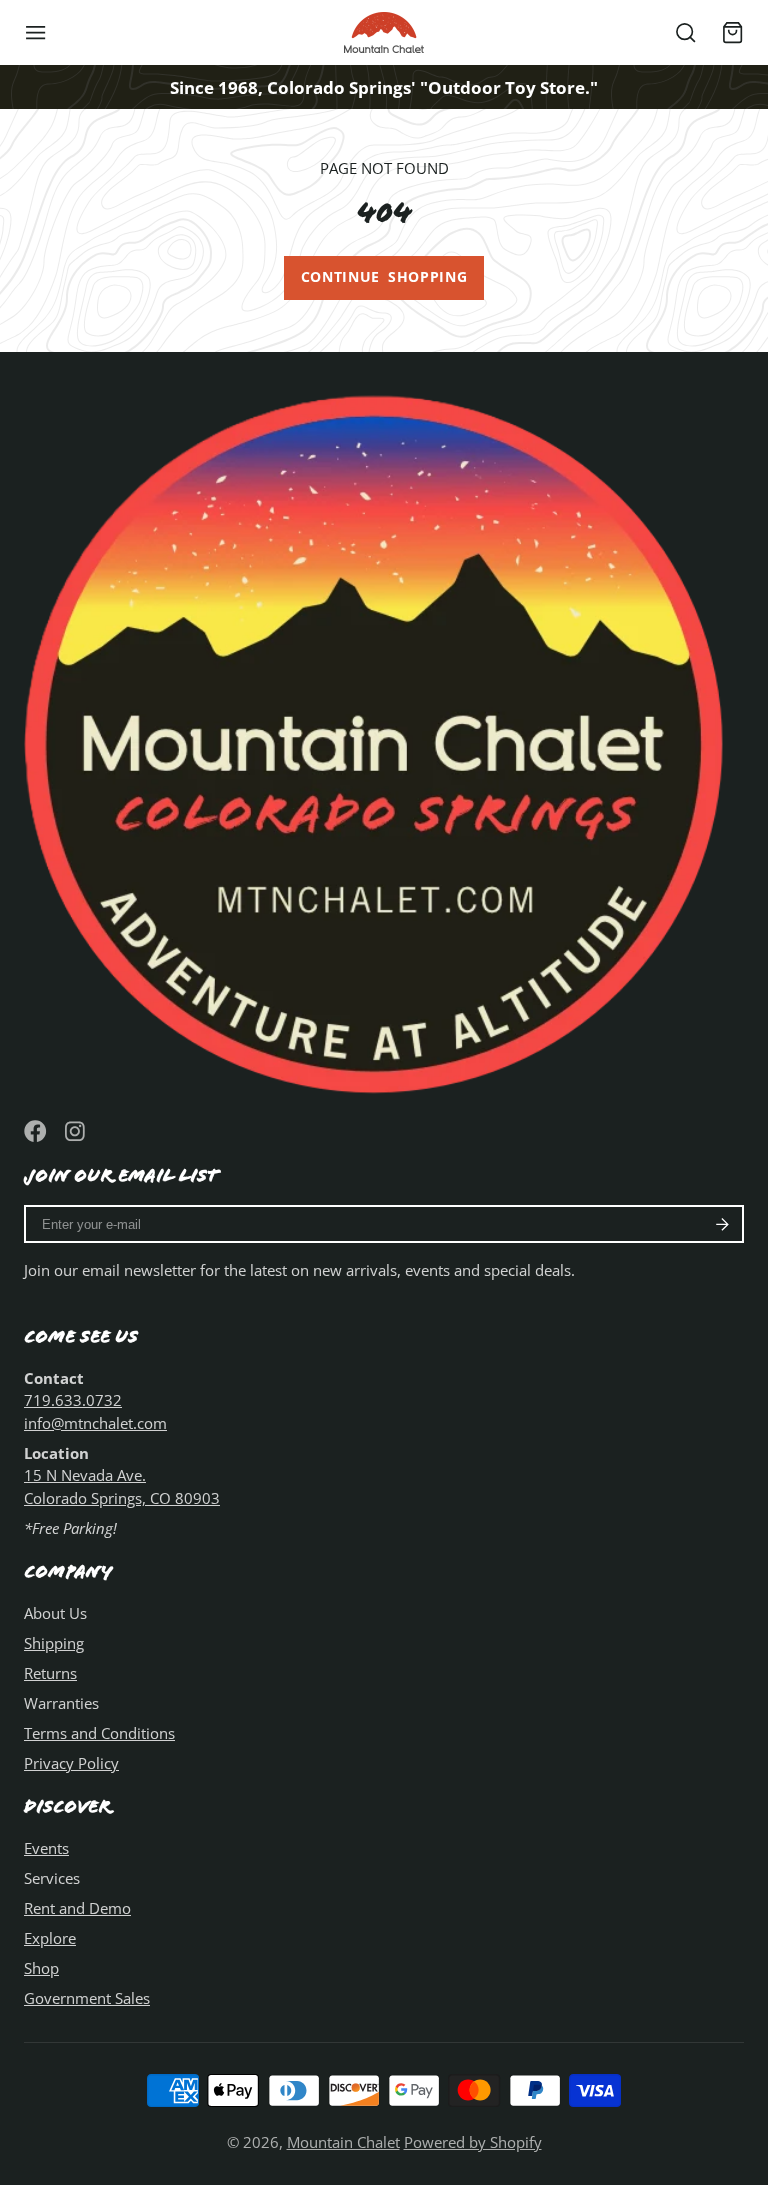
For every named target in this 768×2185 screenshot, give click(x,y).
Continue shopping (384, 277)
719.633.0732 (73, 1400)
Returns (50, 1673)
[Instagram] (76, 1131)
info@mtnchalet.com (95, 1423)
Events (46, 1848)
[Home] (384, 32)
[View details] (384, 736)
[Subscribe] (722, 1224)
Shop (41, 1968)
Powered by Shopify (473, 2142)
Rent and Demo (77, 1908)
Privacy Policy (71, 1763)
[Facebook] (35, 1131)
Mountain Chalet (343, 2142)
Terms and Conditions (99, 1733)
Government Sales (87, 1998)
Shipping (54, 1643)
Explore (50, 1938)
